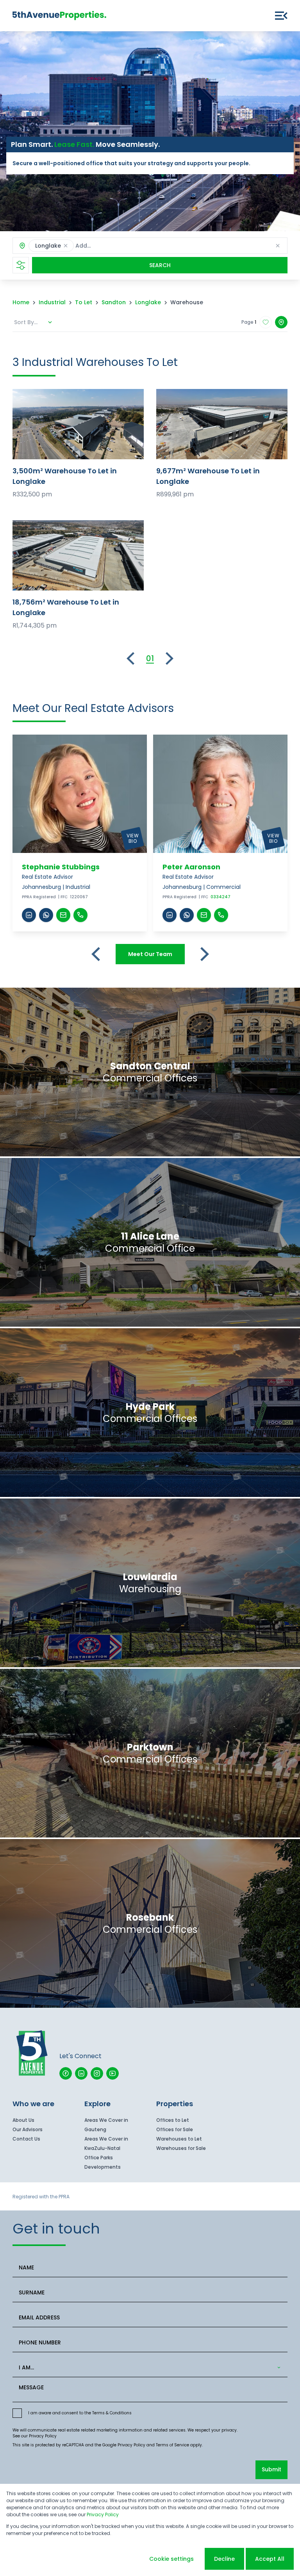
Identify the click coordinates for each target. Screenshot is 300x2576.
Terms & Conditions (112, 2413)
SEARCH (160, 265)
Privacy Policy (43, 2436)
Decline (224, 2559)
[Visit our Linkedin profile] (81, 2073)
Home (21, 302)
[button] (66, 246)
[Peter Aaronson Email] (204, 915)
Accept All (270, 2559)
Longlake (148, 302)
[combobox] (129, 246)
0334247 (221, 897)
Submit (271, 2469)
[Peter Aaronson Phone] (221, 915)
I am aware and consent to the (80, 2413)
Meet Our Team (150, 954)
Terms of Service (172, 2445)
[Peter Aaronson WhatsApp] (187, 915)
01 (150, 658)
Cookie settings (171, 2559)
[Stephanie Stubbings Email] (63, 915)
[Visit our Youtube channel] (112, 2073)
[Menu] (281, 16)
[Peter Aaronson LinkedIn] (170, 915)
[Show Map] (281, 322)
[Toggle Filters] (21, 265)
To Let (84, 302)
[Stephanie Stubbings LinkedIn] (29, 915)
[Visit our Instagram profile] (97, 2073)
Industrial (52, 302)
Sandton (114, 302)
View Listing (78, 424)
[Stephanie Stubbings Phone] (80, 915)
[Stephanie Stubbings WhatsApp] (46, 915)
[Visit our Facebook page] (66, 2073)
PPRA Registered (39, 897)
